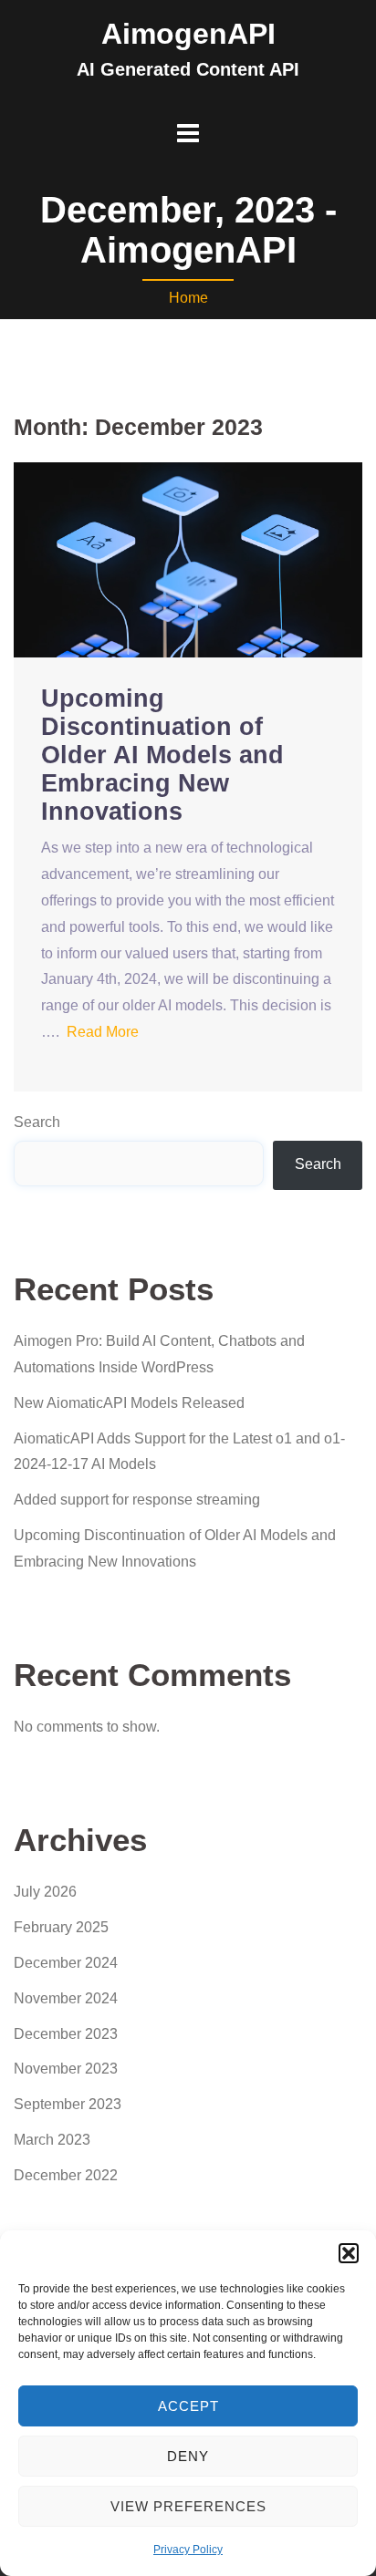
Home (188, 298)
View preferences (188, 2506)
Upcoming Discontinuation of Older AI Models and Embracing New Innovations (162, 755)
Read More (103, 1032)
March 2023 (52, 2140)
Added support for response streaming (137, 1500)
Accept (188, 2406)
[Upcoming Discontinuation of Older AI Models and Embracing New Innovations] (188, 559)
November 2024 (66, 1998)
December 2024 (66, 1963)
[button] (349, 2253)
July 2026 (45, 1892)
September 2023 (68, 2104)
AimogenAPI (188, 34)
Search (37, 1122)
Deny (188, 2456)
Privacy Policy (188, 2550)
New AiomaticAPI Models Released (129, 1403)
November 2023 (66, 2069)
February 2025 (61, 1927)
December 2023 (66, 2034)
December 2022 (66, 2175)
